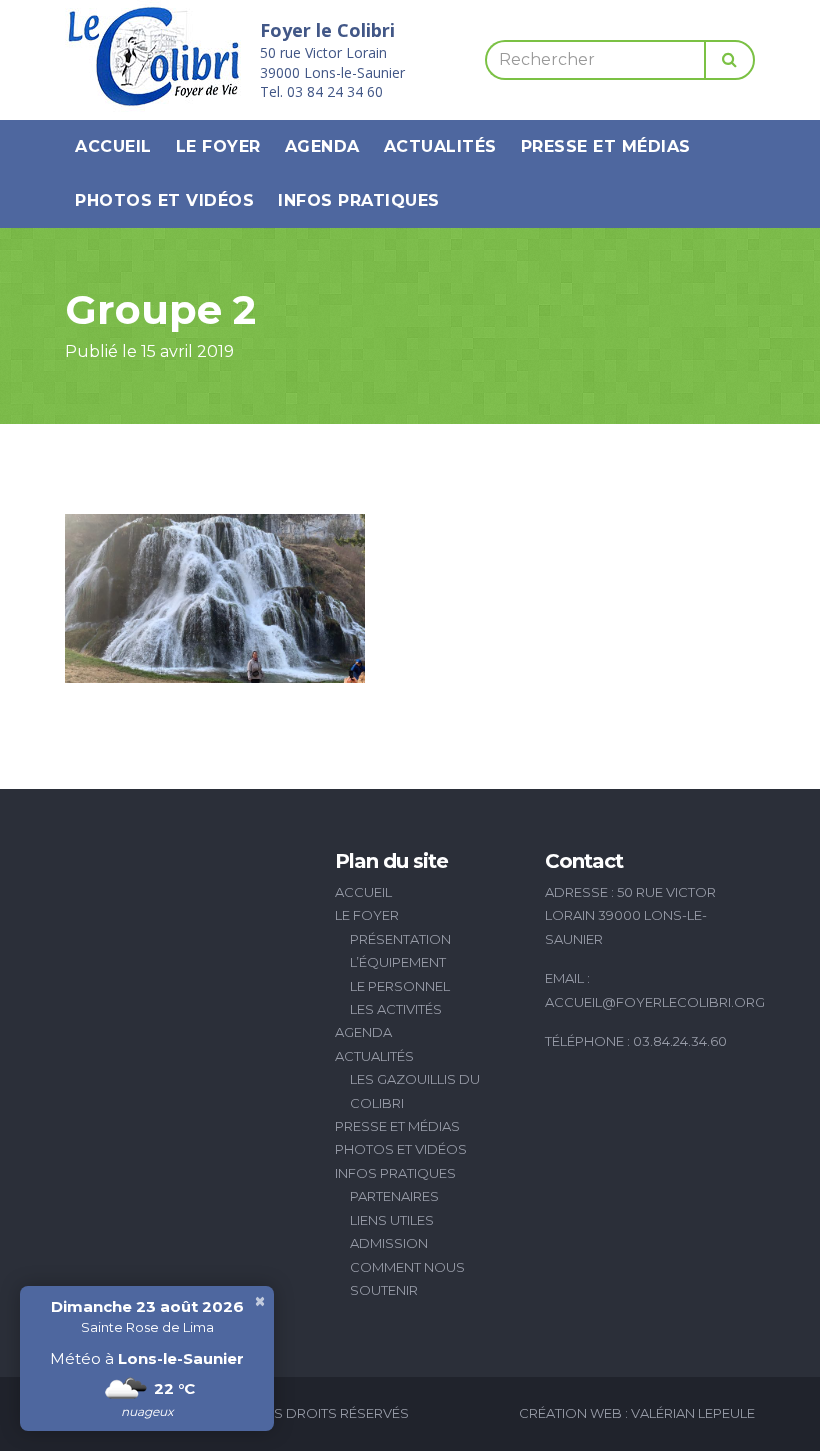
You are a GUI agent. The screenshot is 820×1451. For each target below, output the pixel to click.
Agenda (322, 146)
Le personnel (400, 986)
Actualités (440, 146)
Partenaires (394, 1196)
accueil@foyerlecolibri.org (655, 1002)
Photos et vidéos (164, 200)
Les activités (396, 1009)
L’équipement (398, 962)
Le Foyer (218, 146)
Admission (389, 1243)
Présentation (400, 939)
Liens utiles (392, 1220)
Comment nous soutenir (407, 1278)
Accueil (113, 146)
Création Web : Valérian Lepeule (637, 1413)
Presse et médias (606, 146)
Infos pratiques (359, 200)
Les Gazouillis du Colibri (415, 1090)
